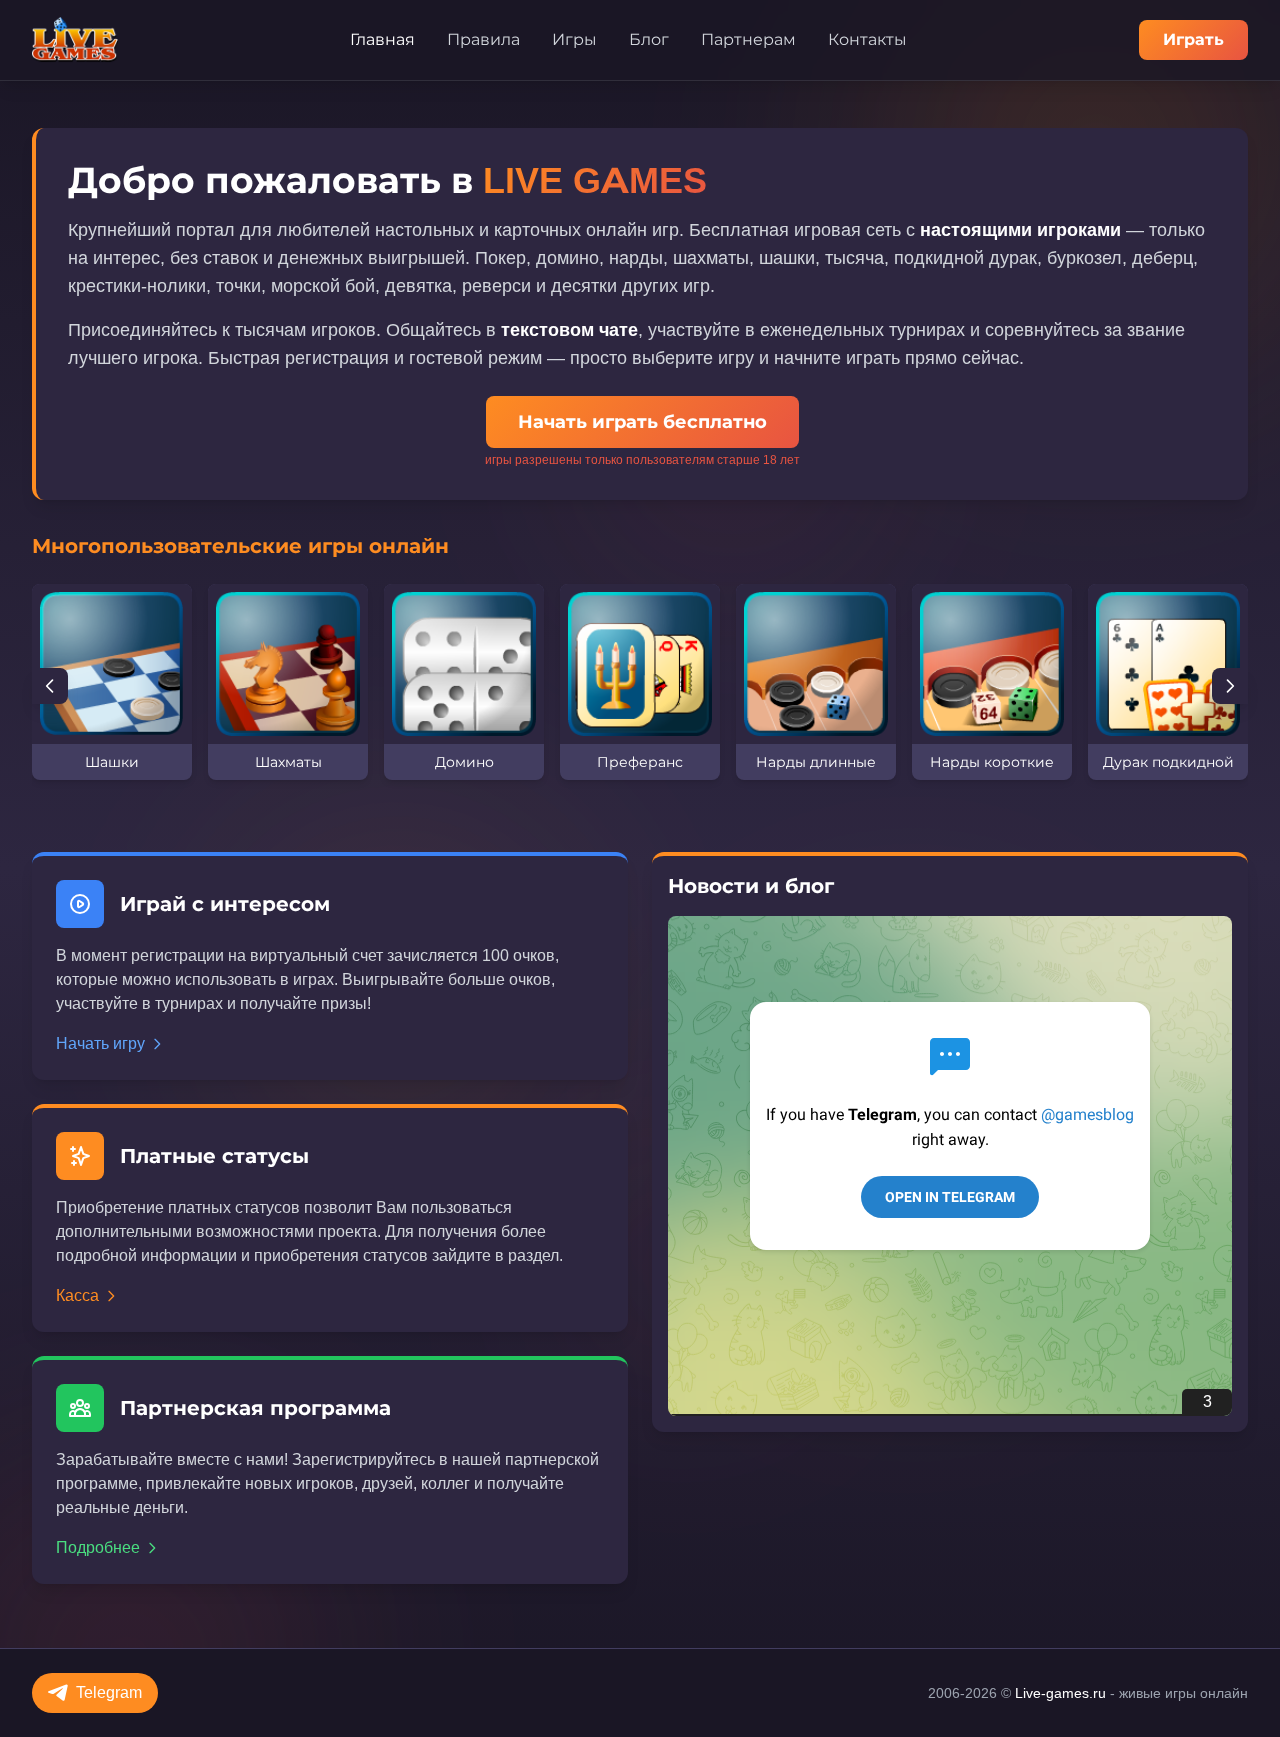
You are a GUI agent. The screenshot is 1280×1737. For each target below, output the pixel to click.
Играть (1193, 39)
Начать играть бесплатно (642, 422)
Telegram (109, 1692)
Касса (77, 1295)
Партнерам (748, 39)
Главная (382, 39)
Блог (649, 39)
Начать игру (100, 1043)
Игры (574, 39)
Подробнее (98, 1547)
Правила (483, 39)
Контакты (867, 39)
